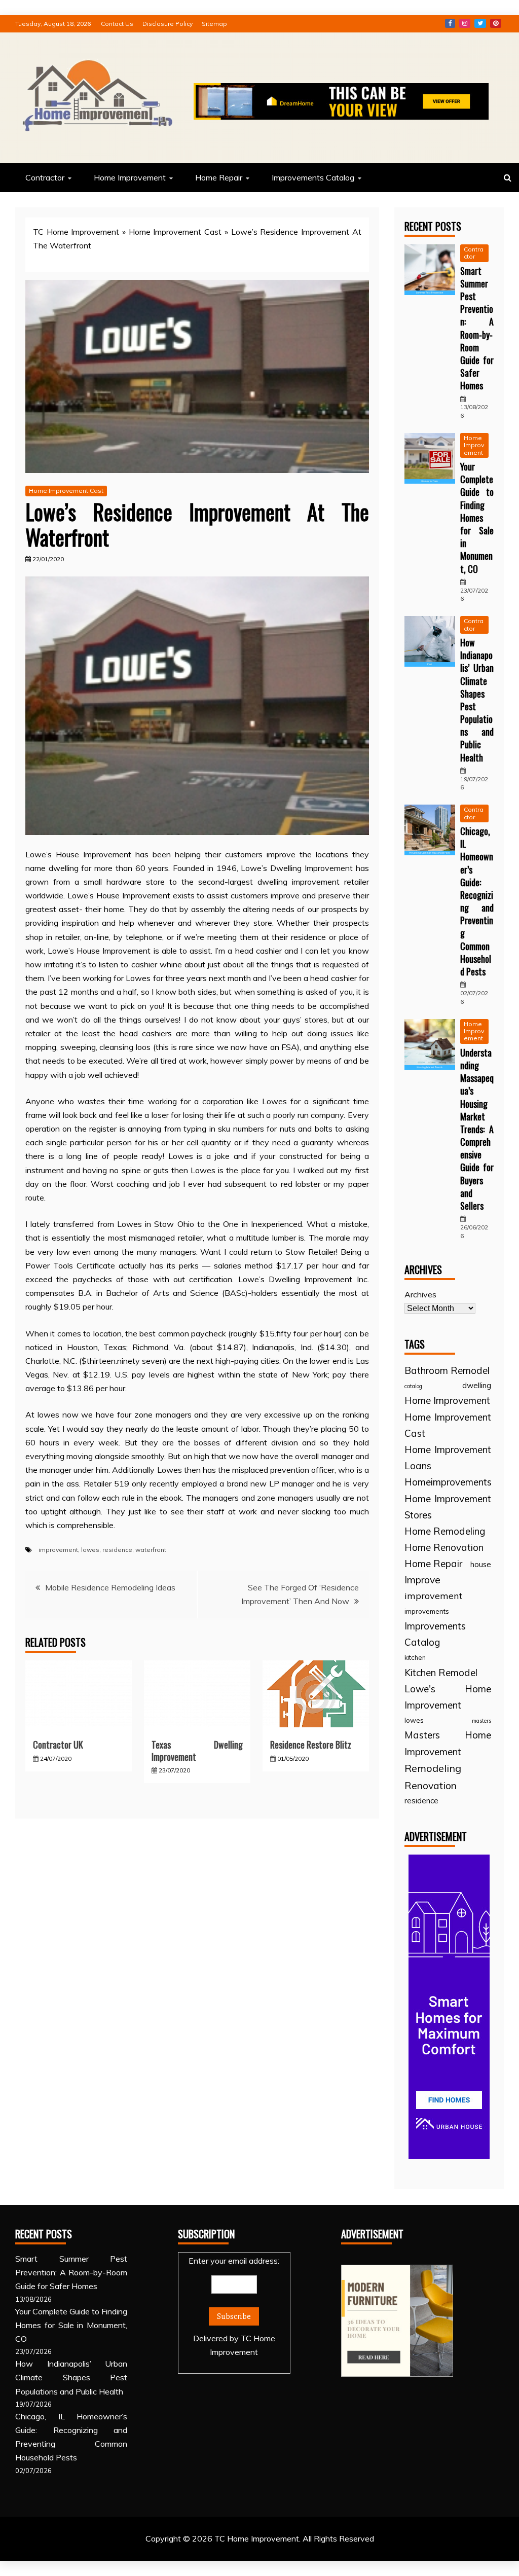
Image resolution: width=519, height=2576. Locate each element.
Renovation (431, 1785)
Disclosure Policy (168, 24)
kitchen (415, 1657)
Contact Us (117, 24)
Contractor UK (58, 1745)
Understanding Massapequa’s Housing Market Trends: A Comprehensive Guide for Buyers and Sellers (477, 1129)
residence (117, 1550)
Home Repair (219, 177)
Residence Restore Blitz (311, 1745)
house (481, 1564)
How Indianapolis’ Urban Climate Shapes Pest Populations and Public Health (477, 700)
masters (481, 1721)
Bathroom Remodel (447, 1370)
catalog (413, 1386)
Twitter (480, 23)
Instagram (465, 23)
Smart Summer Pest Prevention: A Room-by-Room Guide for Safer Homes (477, 328)
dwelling (477, 1385)
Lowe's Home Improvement (448, 1697)
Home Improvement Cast (175, 232)
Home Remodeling (445, 1531)
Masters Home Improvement (448, 1743)
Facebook (450, 23)
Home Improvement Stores (448, 1507)
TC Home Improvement (76, 232)
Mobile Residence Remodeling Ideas (110, 1587)
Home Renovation (444, 1547)
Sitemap (214, 24)
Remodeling (433, 1768)
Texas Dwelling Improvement (197, 1750)
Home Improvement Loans (448, 1458)
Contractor (45, 177)
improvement (58, 1550)
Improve (422, 1580)
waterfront (151, 1550)
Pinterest (496, 23)
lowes (90, 1550)
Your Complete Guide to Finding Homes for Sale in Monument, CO (477, 518)
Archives (420, 1294)
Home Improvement (130, 177)
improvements (427, 1611)
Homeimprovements (448, 1482)
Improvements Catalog (313, 177)
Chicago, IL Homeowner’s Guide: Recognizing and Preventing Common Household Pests (477, 901)
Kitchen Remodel (441, 1673)
